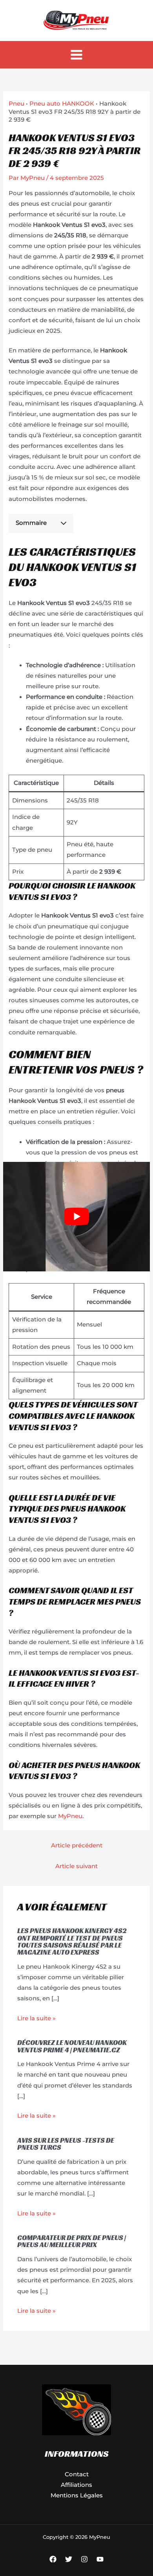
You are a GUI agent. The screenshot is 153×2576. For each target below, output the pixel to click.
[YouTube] (100, 2559)
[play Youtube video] (76, 1217)
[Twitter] (69, 2559)
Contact (77, 2474)
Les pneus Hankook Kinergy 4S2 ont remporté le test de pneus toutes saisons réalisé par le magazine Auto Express (72, 1941)
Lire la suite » (36, 2018)
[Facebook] (53, 2559)
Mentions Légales (77, 2495)
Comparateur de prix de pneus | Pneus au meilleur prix (72, 2241)
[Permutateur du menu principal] (76, 55)
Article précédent (77, 1845)
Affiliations (76, 2485)
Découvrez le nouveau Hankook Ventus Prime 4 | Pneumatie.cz (72, 2046)
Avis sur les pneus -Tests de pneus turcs (66, 2144)
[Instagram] (84, 2559)
